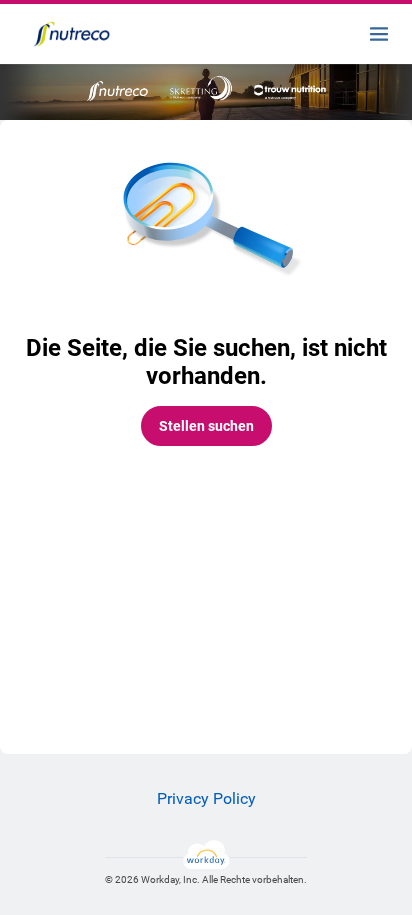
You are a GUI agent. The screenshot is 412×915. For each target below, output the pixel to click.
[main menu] (379, 34)
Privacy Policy (206, 798)
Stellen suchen (206, 426)
